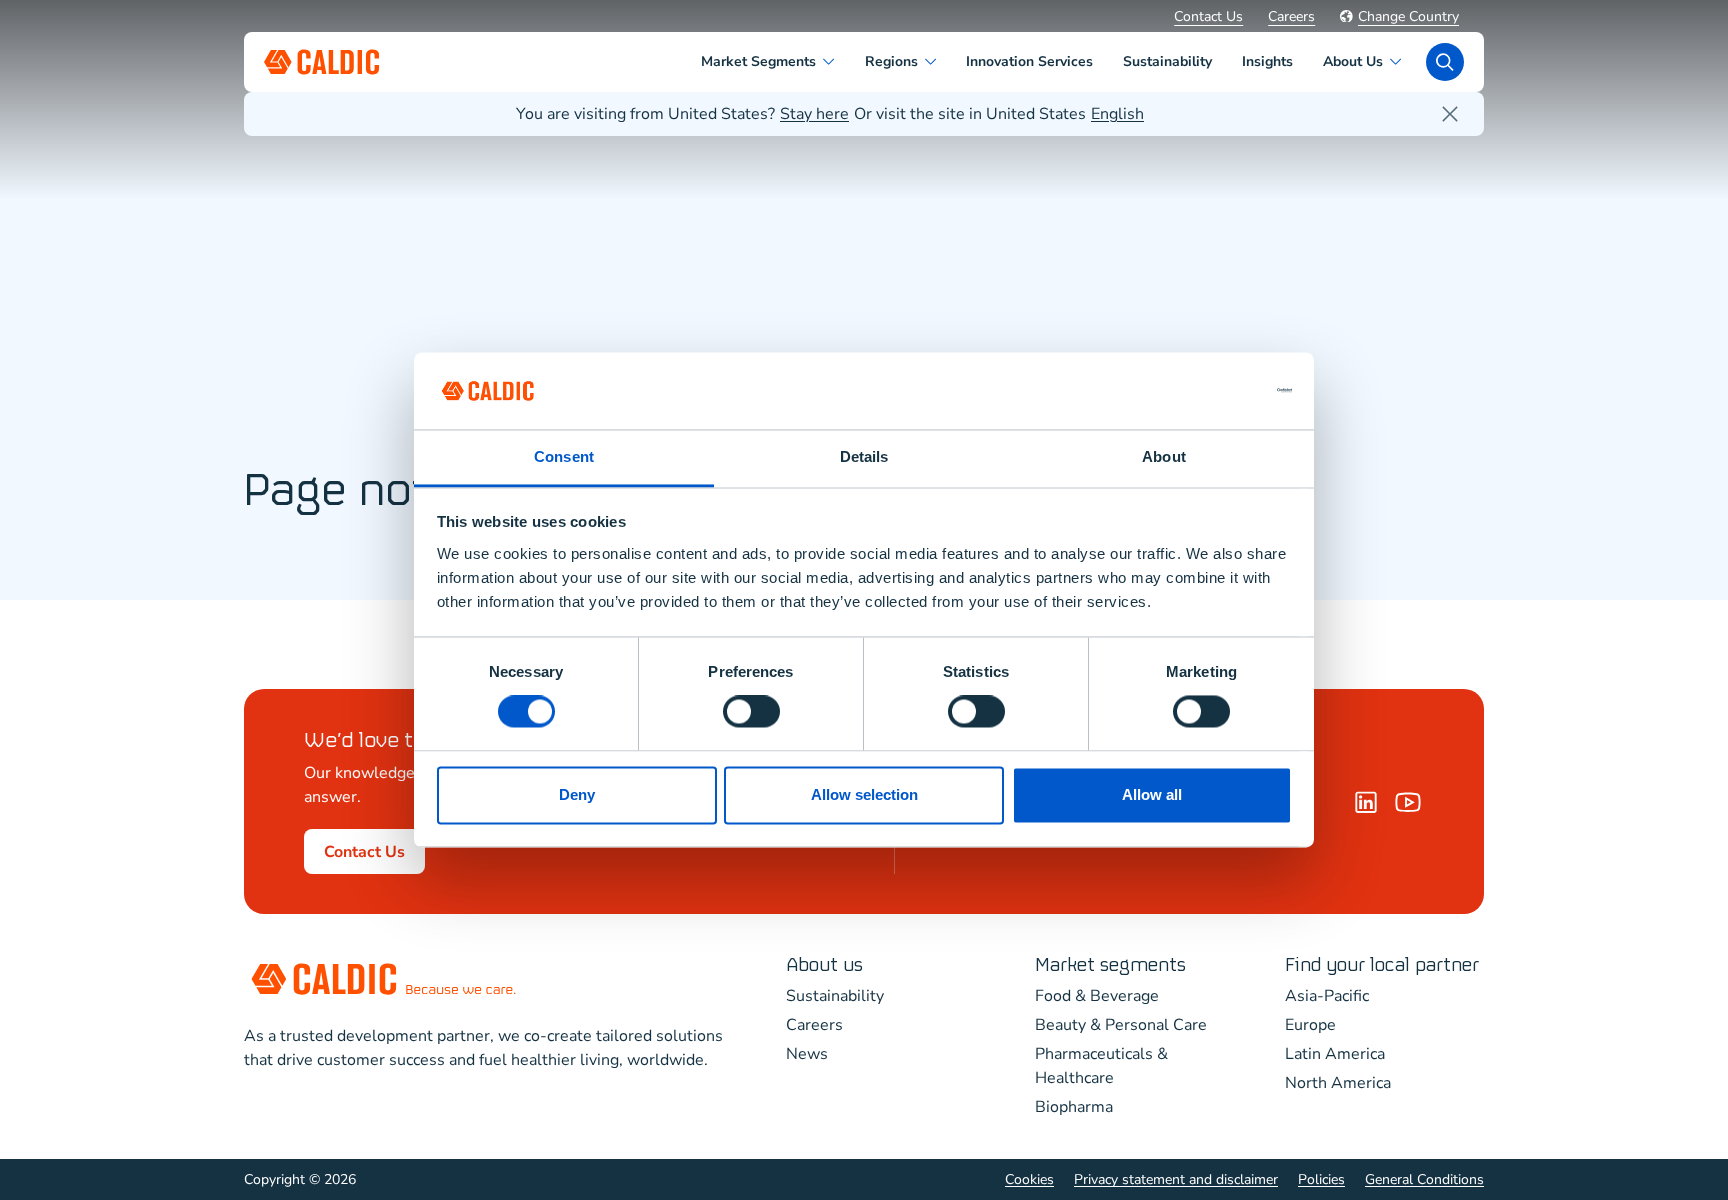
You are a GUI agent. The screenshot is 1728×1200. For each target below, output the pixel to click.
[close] (1450, 114)
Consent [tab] (564, 456)
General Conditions (1424, 1179)
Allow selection (864, 794)
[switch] (751, 712)
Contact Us (1208, 16)
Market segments (1110, 965)
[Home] (1408, 802)
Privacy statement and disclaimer (1176, 1179)
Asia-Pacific (1327, 996)
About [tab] (1164, 456)
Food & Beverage (1097, 996)
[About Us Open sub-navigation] (1399, 62)
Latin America (1335, 1054)
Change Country (1408, 16)
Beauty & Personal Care (1121, 1025)
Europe (1310, 1025)
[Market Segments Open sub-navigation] (832, 62)
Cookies (1029, 1179)
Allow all (1152, 794)
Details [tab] (864, 456)
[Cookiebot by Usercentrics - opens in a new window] (1204, 391)
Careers (1291, 16)
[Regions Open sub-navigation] (934, 62)
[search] (1445, 62)
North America (1338, 1083)
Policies (1321, 1179)
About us (824, 965)
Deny (577, 794)
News (807, 1054)
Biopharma (1074, 1107)
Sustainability (835, 996)
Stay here (814, 114)
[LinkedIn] (1366, 802)
